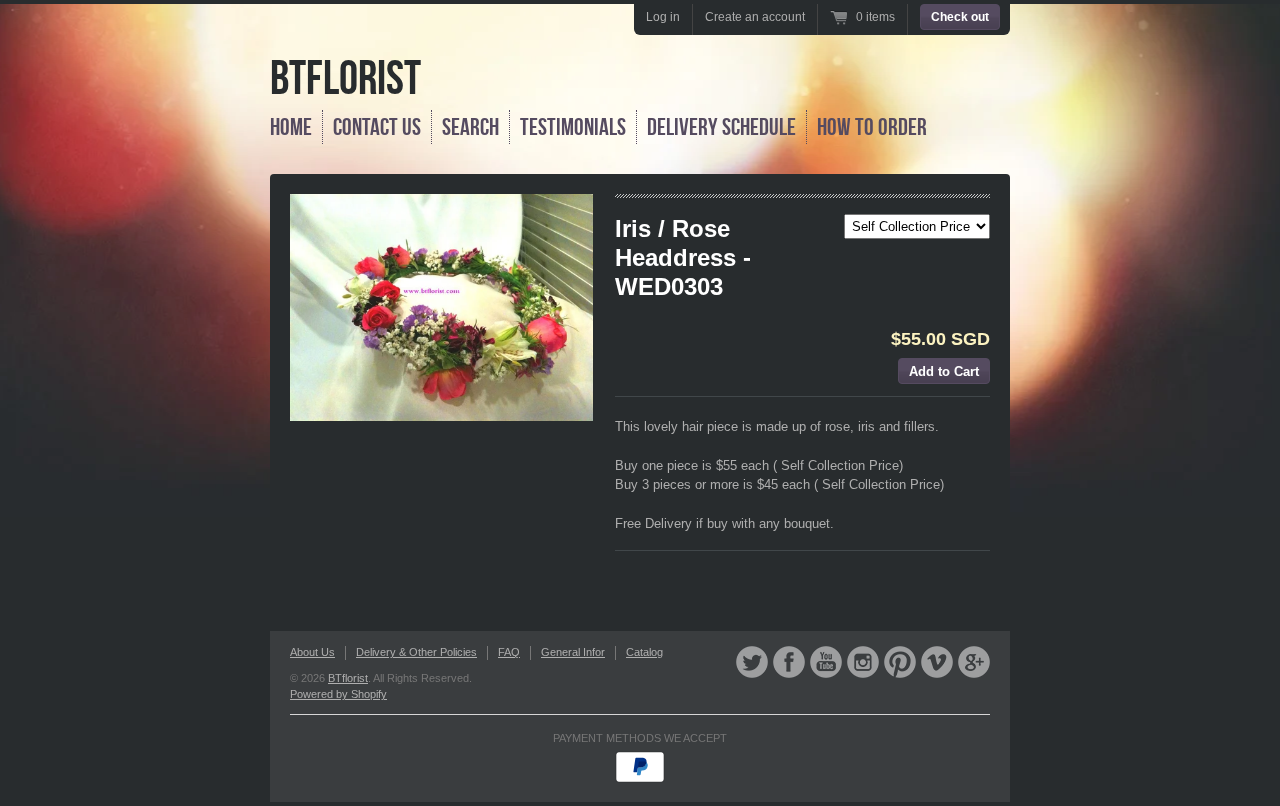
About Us (312, 652)
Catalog (644, 652)
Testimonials (573, 127)
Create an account (755, 17)
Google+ (974, 662)
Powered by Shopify (338, 694)
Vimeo (937, 662)
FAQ (509, 652)
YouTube (826, 662)
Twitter (752, 662)
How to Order (872, 127)
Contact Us (377, 127)
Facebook (789, 662)
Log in (663, 17)
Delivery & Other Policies (416, 652)
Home (291, 127)
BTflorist (345, 77)
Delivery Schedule (721, 127)
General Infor (573, 652)
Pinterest (900, 662)
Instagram (863, 662)
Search (470, 127)
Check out (960, 17)
